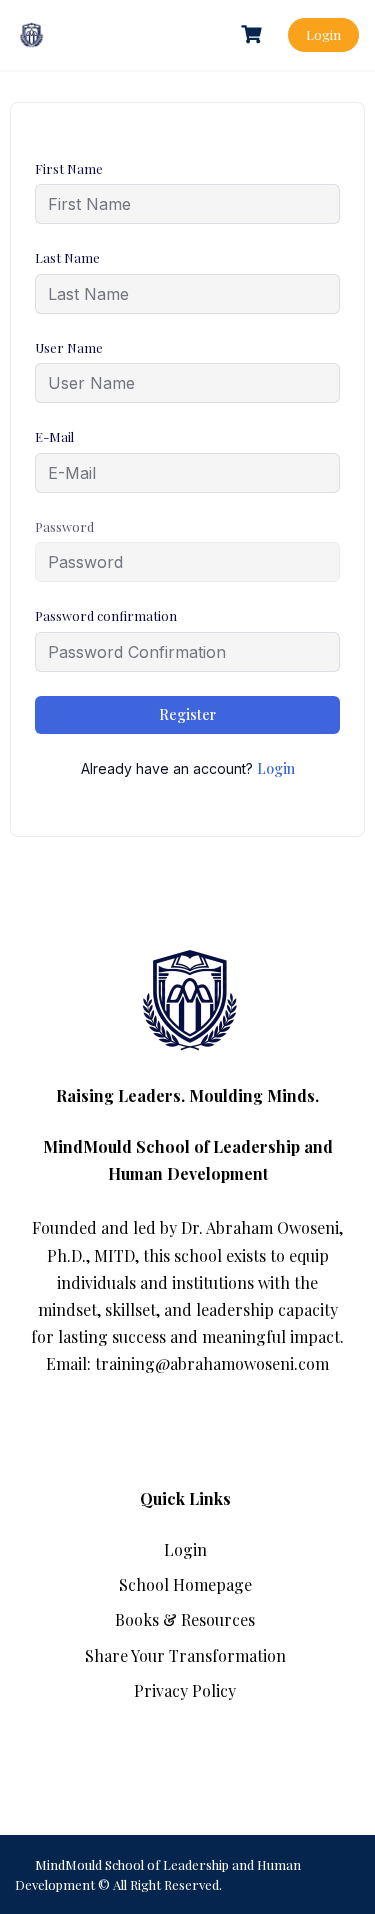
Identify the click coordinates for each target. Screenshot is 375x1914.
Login (323, 34)
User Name (69, 347)
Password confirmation (106, 615)
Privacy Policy (185, 1690)
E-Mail (54, 436)
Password (64, 526)
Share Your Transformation (185, 1655)
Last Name (67, 257)
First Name (69, 168)
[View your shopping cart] (254, 34)
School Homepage (185, 1584)
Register (187, 714)
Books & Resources (185, 1619)
